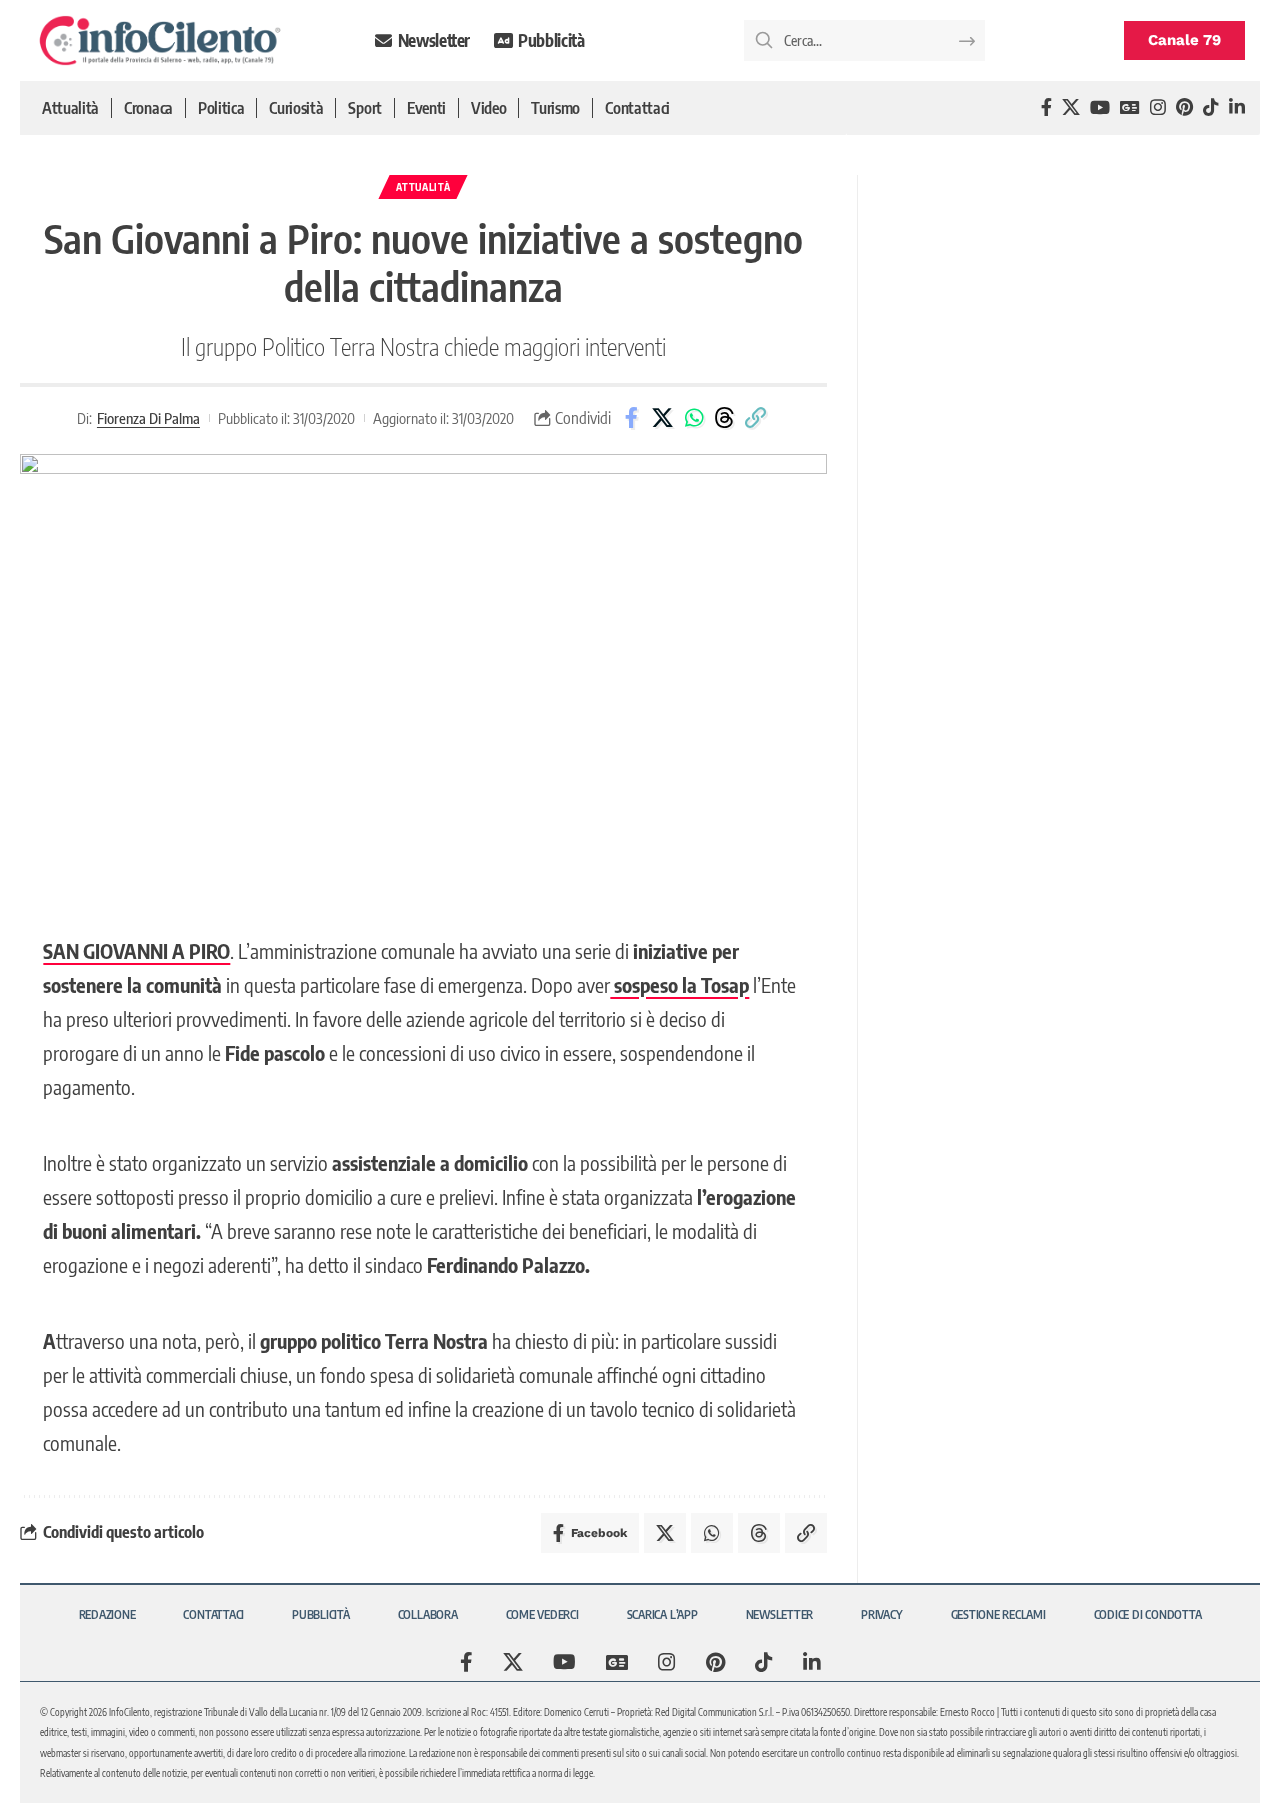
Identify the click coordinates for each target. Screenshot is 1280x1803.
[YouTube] (1100, 107)
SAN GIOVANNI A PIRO (136, 950)
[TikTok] (1211, 107)
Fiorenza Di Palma (148, 418)
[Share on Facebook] (632, 418)
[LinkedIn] (1237, 107)
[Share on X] (663, 418)
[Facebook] (1046, 107)
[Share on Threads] (725, 418)
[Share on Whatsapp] (694, 418)
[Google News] (1130, 107)
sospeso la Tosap (679, 984)
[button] (756, 418)
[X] (1071, 107)
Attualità (423, 187)
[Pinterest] (1184, 107)
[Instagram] (1158, 107)
